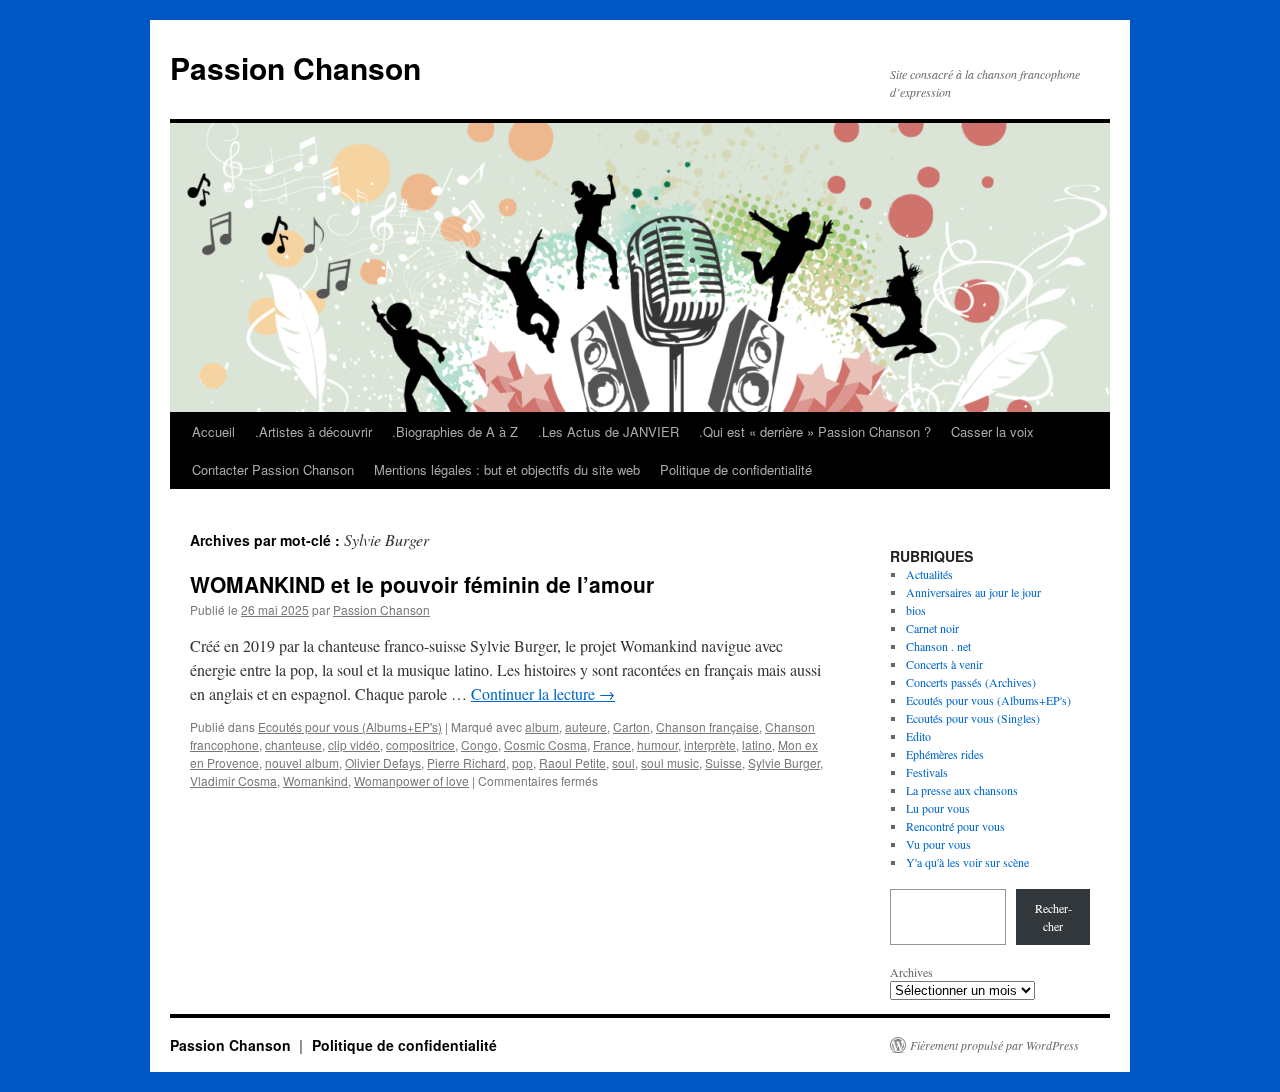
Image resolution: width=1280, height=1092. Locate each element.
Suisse (723, 762)
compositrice (420, 744)
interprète (710, 744)
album (542, 726)
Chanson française (707, 726)
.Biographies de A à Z (455, 431)
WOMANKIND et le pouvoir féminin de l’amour (422, 584)
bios (916, 610)
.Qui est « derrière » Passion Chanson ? (815, 431)
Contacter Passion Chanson (273, 469)
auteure (586, 726)
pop (522, 762)
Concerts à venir (944, 664)
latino (757, 744)
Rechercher (1053, 917)
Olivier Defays (383, 762)
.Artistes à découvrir (313, 431)
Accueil (213, 431)
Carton (631, 726)
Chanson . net (938, 646)
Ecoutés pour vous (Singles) (973, 718)
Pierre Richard (466, 762)
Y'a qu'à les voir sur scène (967, 862)
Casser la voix (992, 431)
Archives (911, 972)
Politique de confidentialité (736, 469)
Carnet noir (932, 628)
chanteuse (293, 744)
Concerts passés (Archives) (971, 682)
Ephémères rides (945, 754)
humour (657, 744)
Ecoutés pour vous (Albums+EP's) (350, 726)
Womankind (315, 780)
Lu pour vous (938, 808)
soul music (670, 762)
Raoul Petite (572, 762)
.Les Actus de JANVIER (608, 431)
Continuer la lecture (543, 693)
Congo (479, 744)
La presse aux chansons (962, 790)
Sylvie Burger (784, 762)
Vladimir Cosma (233, 780)
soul (623, 762)
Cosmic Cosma (545, 744)
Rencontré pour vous (955, 826)
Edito (918, 736)
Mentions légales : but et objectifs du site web (507, 469)
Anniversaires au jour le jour (973, 592)
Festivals (927, 772)
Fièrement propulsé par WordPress (994, 1045)
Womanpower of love (411, 780)
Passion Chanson (295, 67)
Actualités (929, 574)
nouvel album (302, 762)
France (612, 744)
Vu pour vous (938, 844)
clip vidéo (354, 744)
